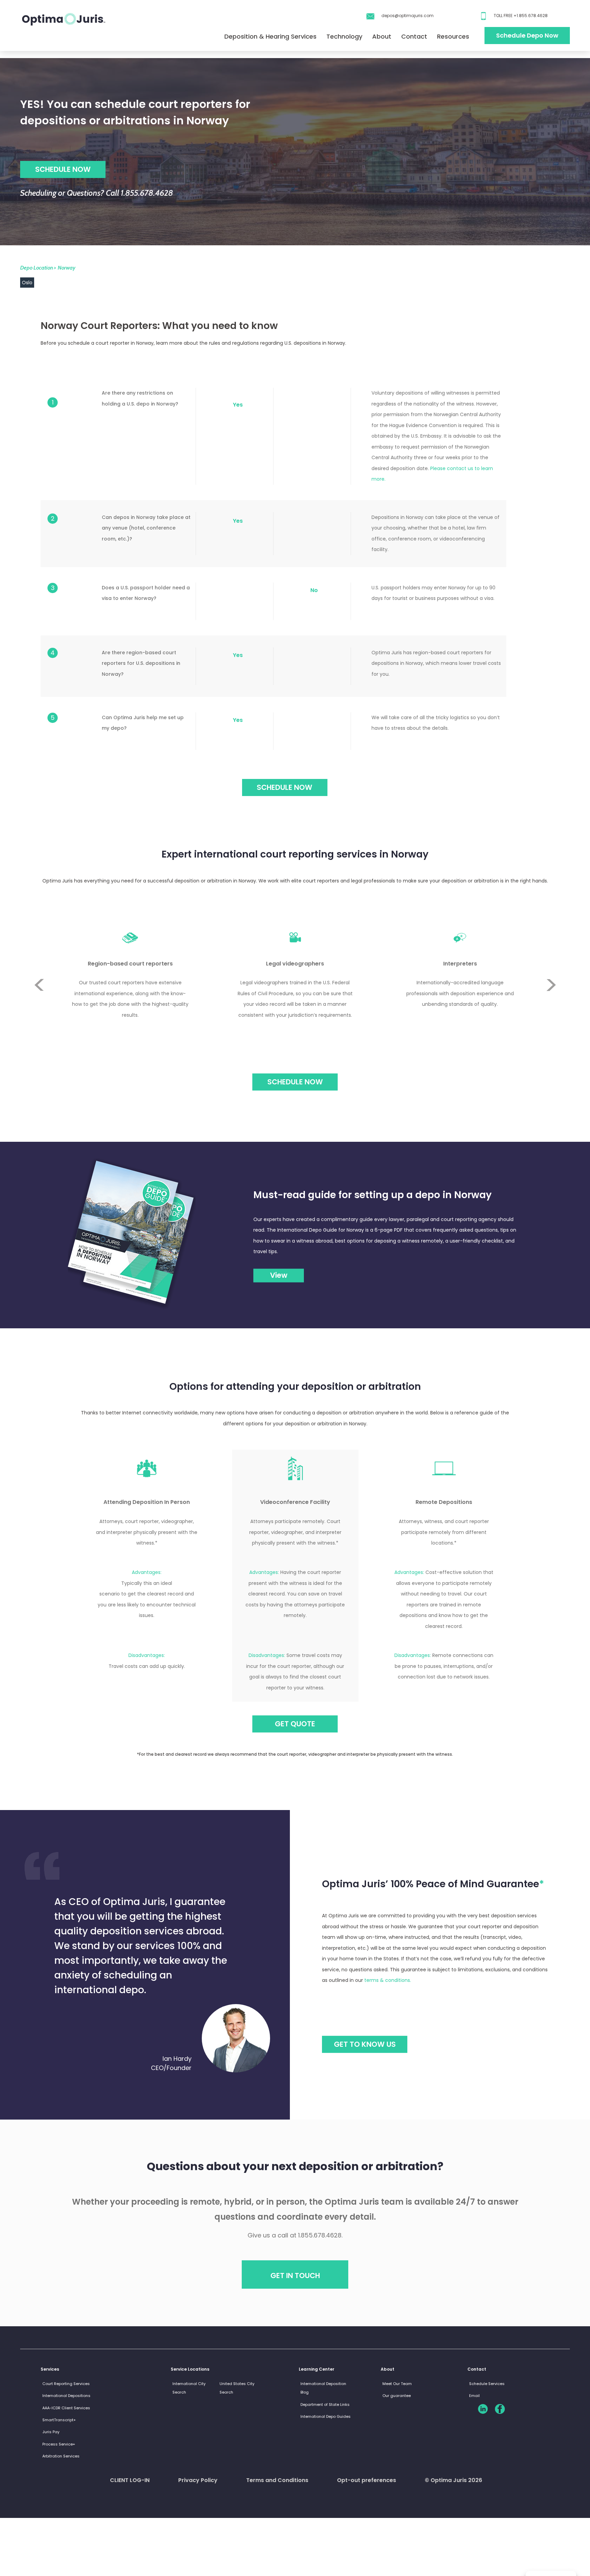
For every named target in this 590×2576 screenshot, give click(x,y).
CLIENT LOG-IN (130, 2480)
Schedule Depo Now (527, 35)
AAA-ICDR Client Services (66, 2408)
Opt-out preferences (367, 2480)
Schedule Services (487, 2384)
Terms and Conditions (277, 2480)
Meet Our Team (397, 2384)
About (382, 36)
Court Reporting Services (66, 2384)
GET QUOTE (295, 1724)
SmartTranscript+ (59, 2420)
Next (551, 1010)
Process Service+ (59, 2444)
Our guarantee (397, 2396)
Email (474, 2396)
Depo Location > (38, 268)
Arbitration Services (61, 2456)
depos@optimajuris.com (408, 16)
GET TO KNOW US (365, 2044)
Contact (414, 36)
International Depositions (66, 2396)
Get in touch (295, 2276)
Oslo (27, 283)
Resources (453, 36)
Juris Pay (51, 2432)
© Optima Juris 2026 (453, 2480)
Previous (39, 960)
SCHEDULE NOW (63, 169)
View (279, 1275)
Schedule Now (295, 1082)
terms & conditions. (388, 1980)
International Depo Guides (326, 2416)
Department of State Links (325, 2404)
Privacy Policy (198, 2480)
